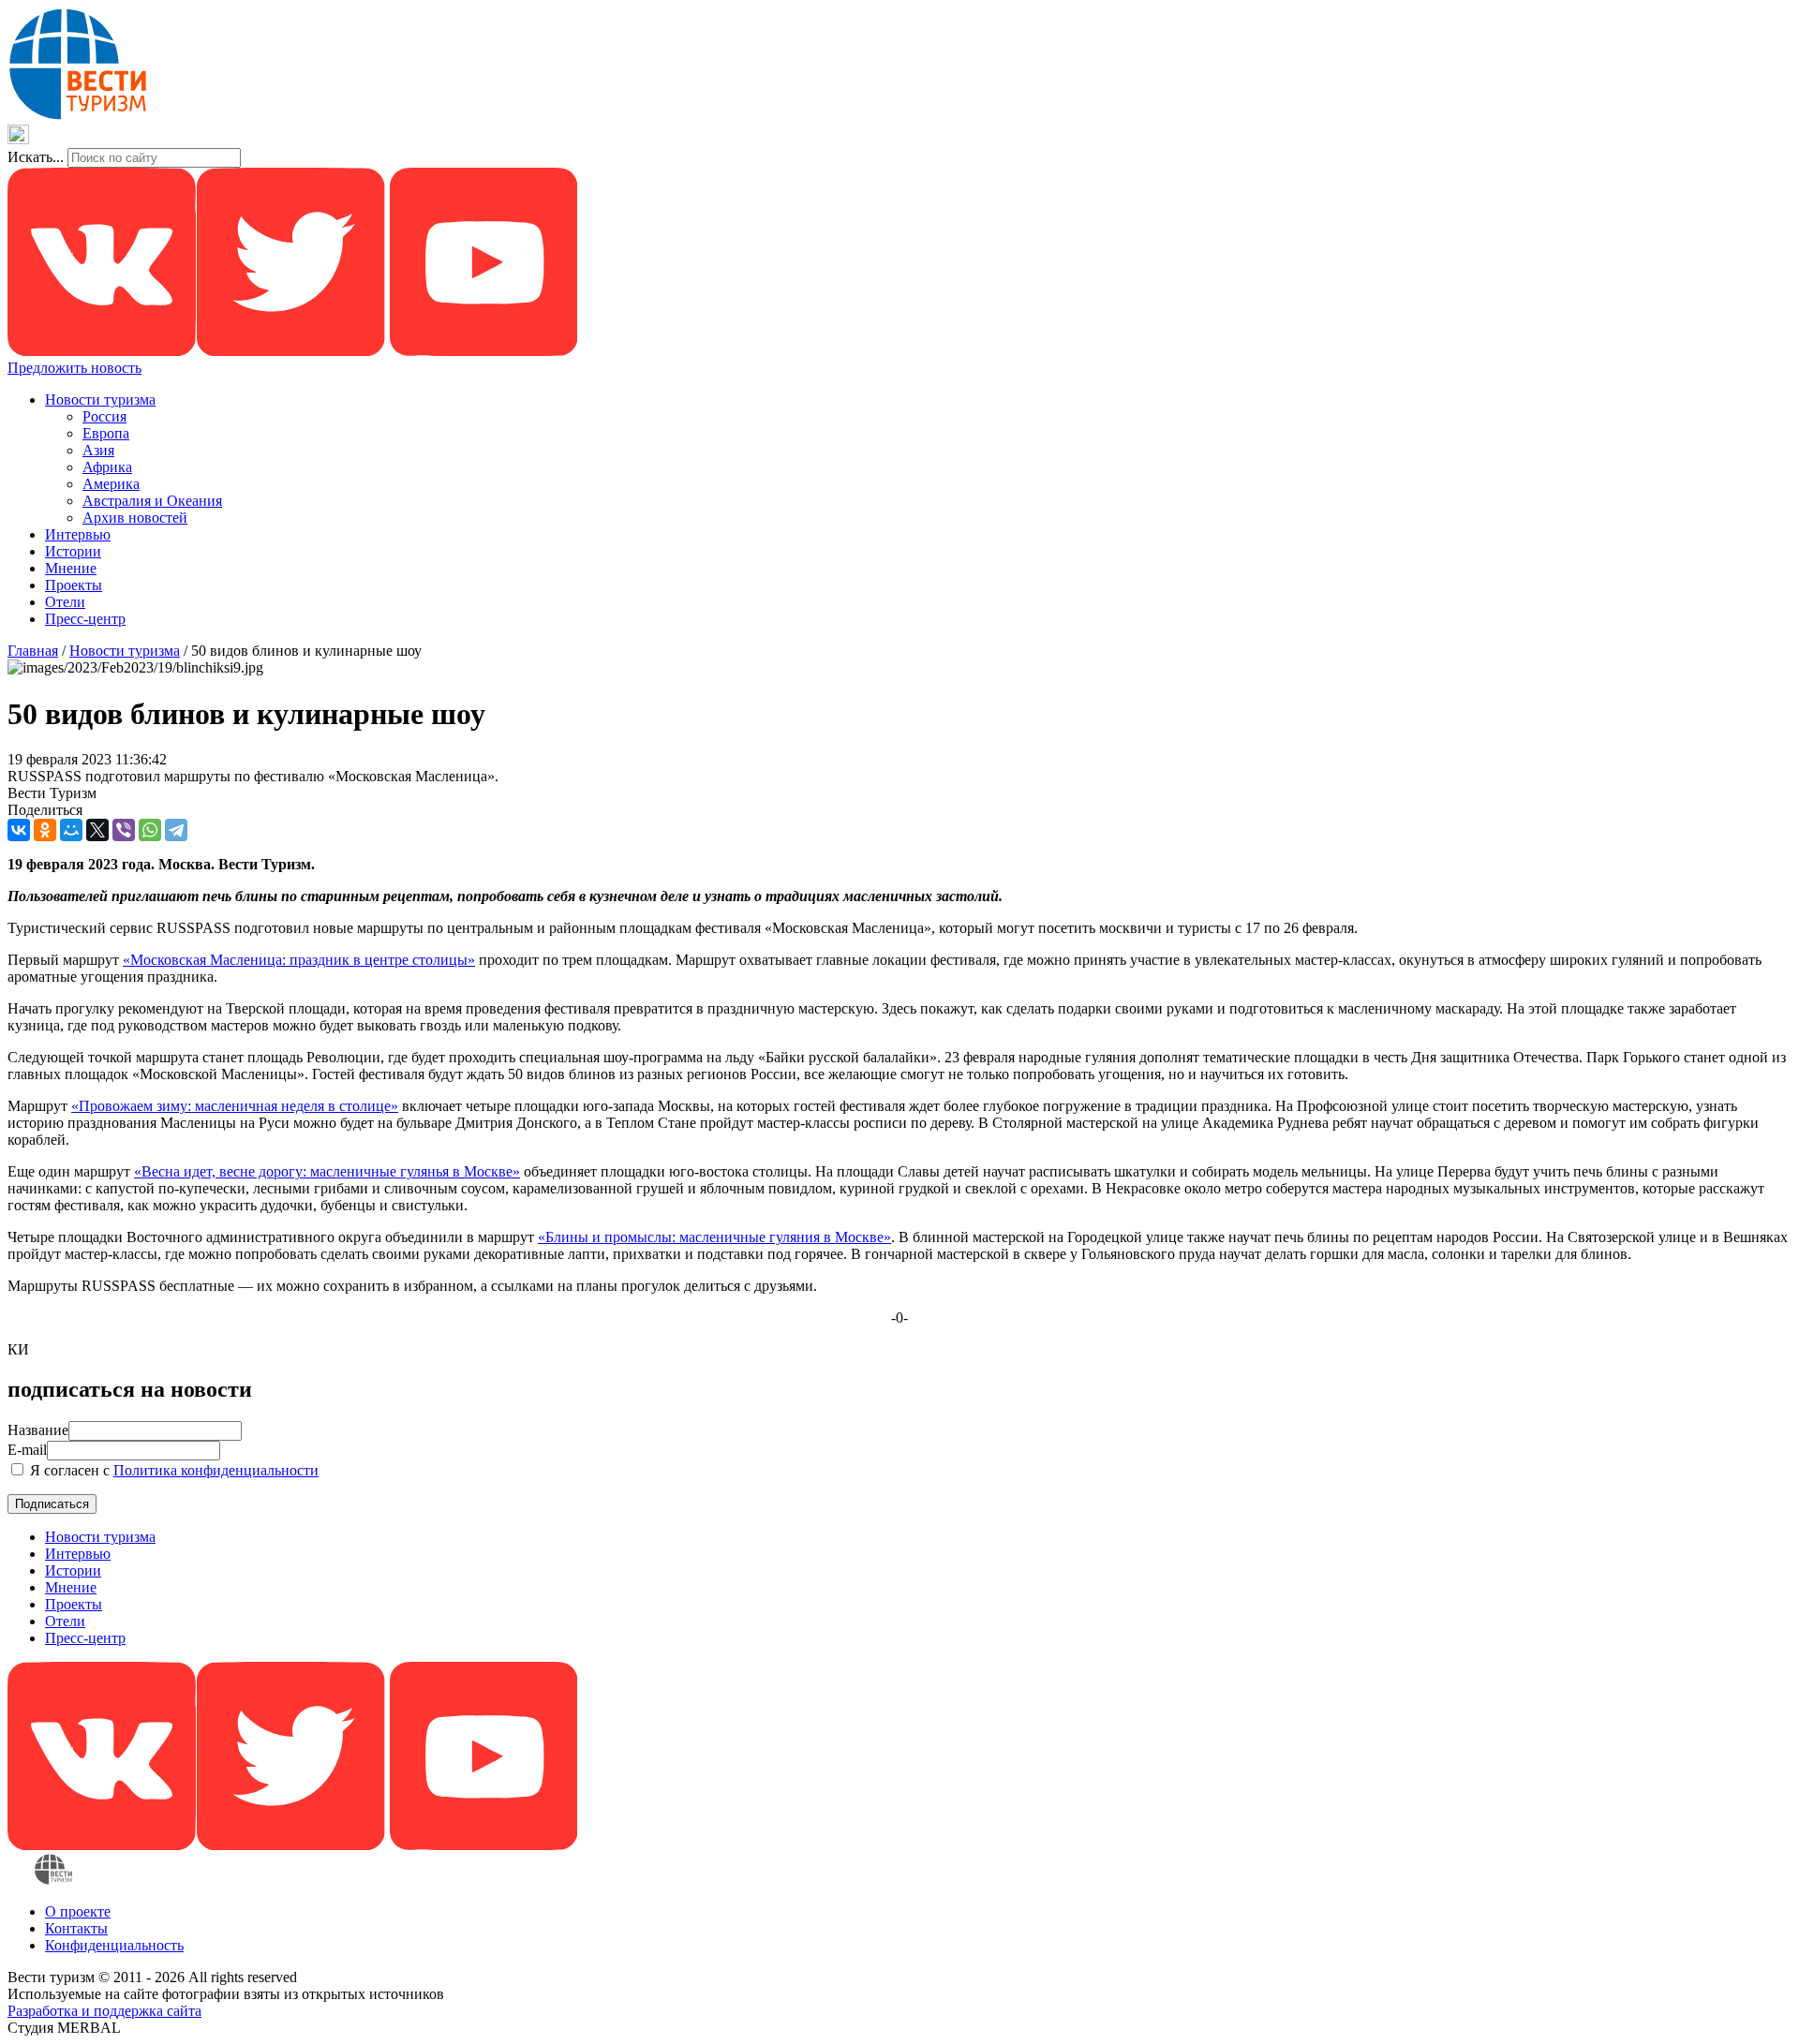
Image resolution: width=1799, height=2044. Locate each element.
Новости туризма (100, 400)
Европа (106, 433)
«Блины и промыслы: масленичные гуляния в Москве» (714, 1237)
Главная (33, 651)
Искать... (36, 157)
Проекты (74, 585)
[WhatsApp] (150, 830)
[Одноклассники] (45, 830)
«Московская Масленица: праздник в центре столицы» (299, 960)
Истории (73, 551)
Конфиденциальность (114, 1945)
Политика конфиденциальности (216, 1470)
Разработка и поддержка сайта (104, 2011)
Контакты (76, 1928)
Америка (111, 484)
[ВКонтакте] (19, 830)
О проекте (78, 1911)
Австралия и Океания (152, 501)
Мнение (71, 568)
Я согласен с (172, 1470)
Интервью (78, 534)
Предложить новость (74, 368)
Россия (104, 416)
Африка (107, 467)
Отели (65, 602)
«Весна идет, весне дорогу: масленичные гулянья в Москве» (327, 1171)
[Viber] (124, 830)
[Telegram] (176, 830)
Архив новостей (135, 518)
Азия (98, 450)
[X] (97, 830)
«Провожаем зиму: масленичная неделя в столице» (235, 1106)
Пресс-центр (85, 619)
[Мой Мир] (71, 830)
